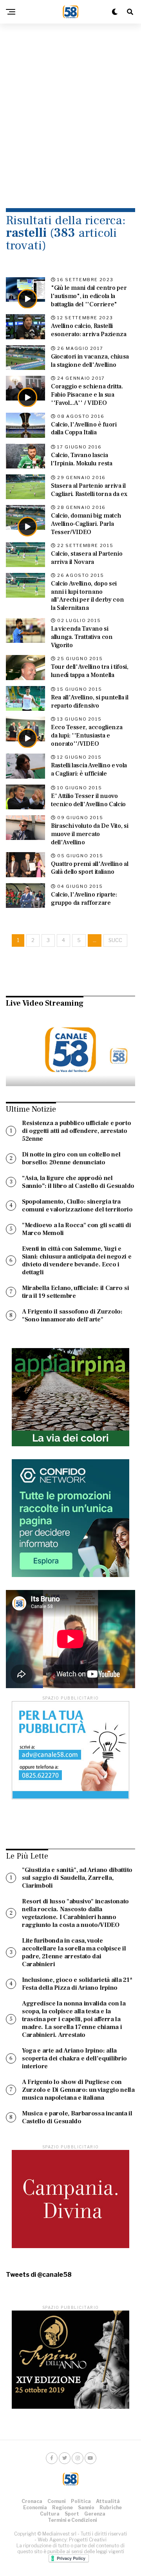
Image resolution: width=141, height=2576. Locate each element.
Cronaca (32, 2501)
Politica (81, 2501)
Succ (115, 940)
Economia (35, 2507)
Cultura (50, 2514)
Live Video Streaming (45, 1003)
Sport (72, 2514)
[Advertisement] (70, 106)
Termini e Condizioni (72, 2520)
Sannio (86, 2507)
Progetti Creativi (88, 2540)
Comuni (57, 2501)
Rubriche (111, 2507)
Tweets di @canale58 (39, 2275)
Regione (62, 2507)
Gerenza (95, 2514)
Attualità (108, 2501)
